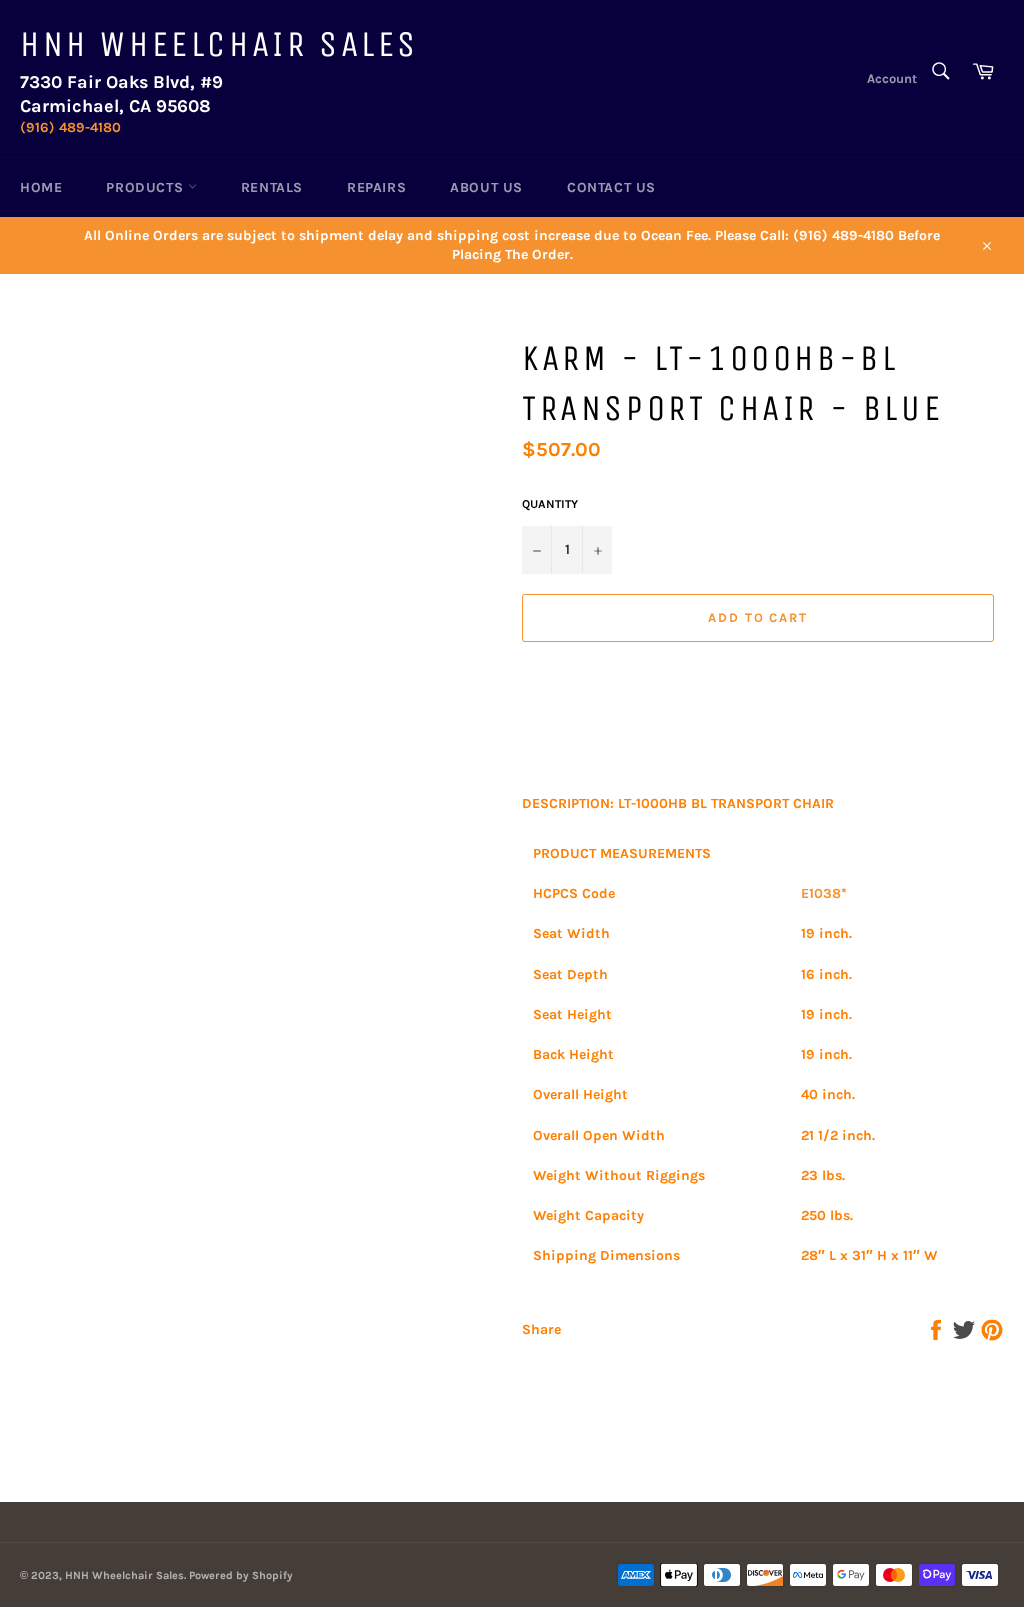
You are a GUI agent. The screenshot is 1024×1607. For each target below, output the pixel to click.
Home (41, 187)
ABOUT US (486, 187)
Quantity (550, 504)
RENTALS (272, 187)
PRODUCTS (146, 187)
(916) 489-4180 (70, 127)
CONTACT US (611, 187)
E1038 (821, 893)
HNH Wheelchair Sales (219, 44)
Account (892, 78)
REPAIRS (376, 187)
